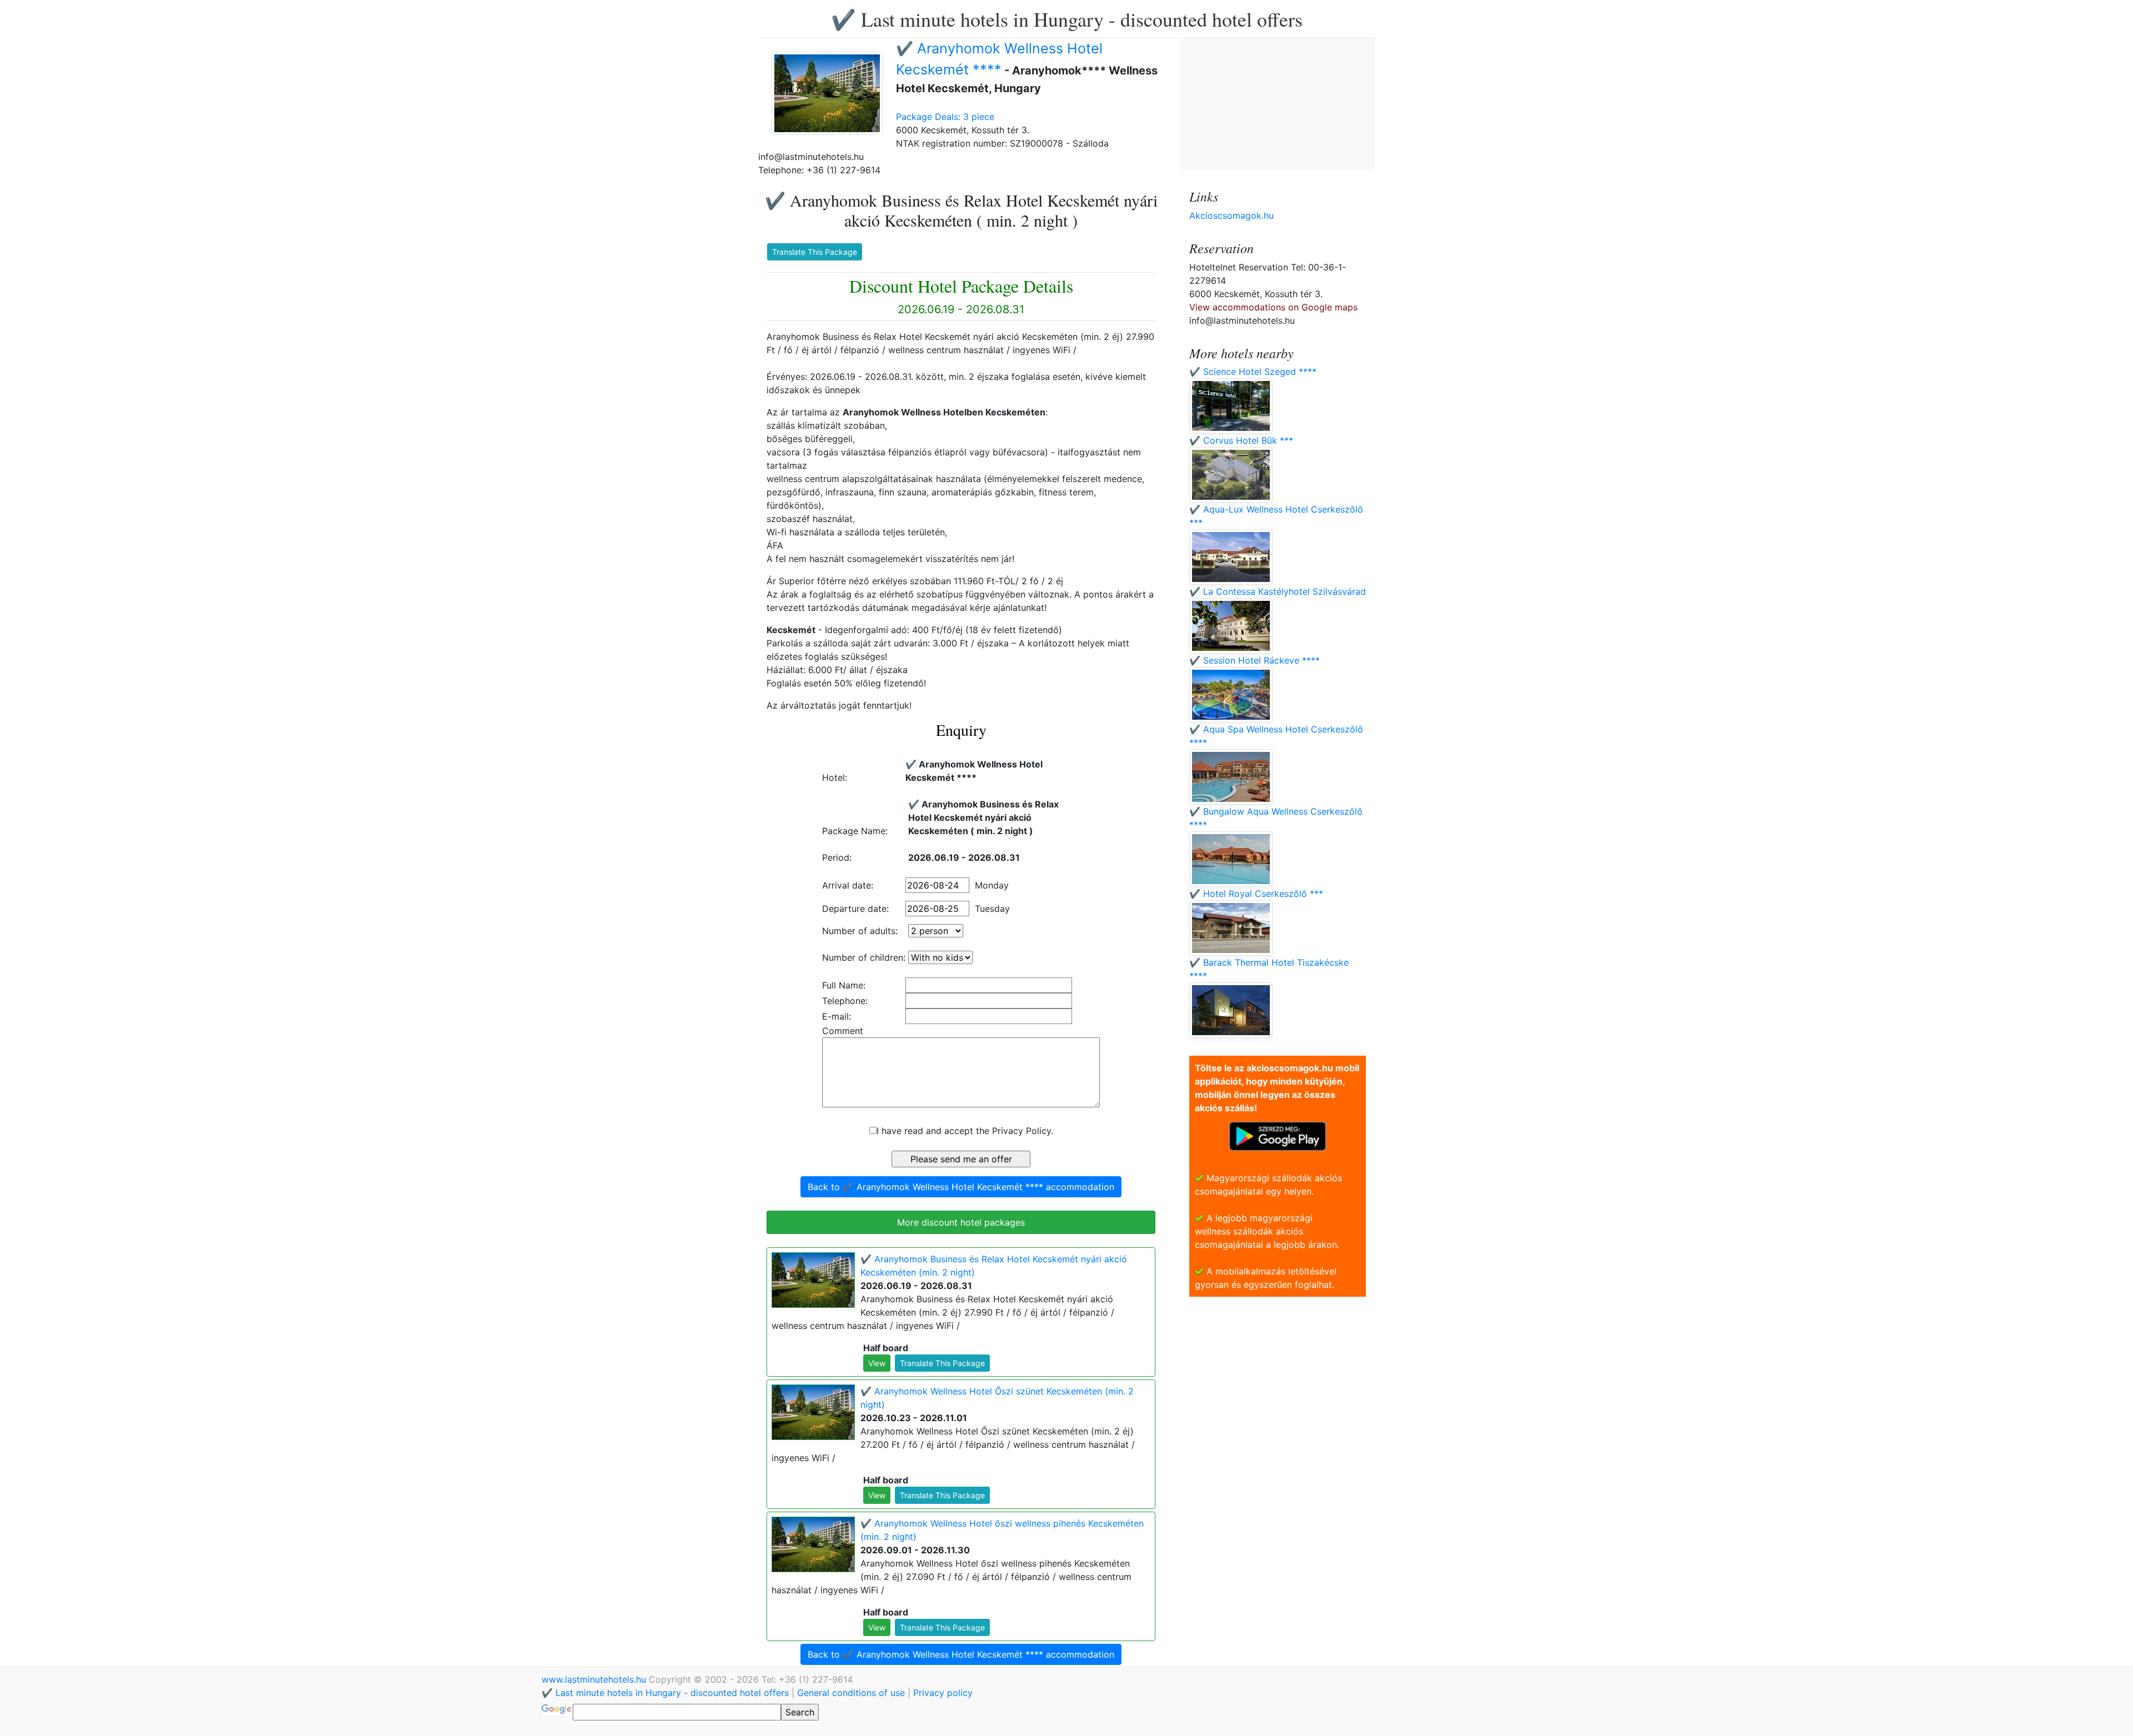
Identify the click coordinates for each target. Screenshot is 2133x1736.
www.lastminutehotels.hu (595, 1679)
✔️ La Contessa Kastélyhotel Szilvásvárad (1278, 591)
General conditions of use (851, 1693)
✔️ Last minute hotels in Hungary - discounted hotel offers (1067, 19)
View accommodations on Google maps (1273, 307)
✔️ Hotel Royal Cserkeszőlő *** (1256, 894)
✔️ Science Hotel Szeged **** (1253, 372)
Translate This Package (815, 252)
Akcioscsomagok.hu (1231, 215)
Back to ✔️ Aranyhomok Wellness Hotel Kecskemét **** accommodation (961, 1187)
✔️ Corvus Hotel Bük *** (1241, 440)
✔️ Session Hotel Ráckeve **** (1255, 660)
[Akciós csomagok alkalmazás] (1278, 1135)
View (877, 1363)
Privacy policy (943, 1693)
